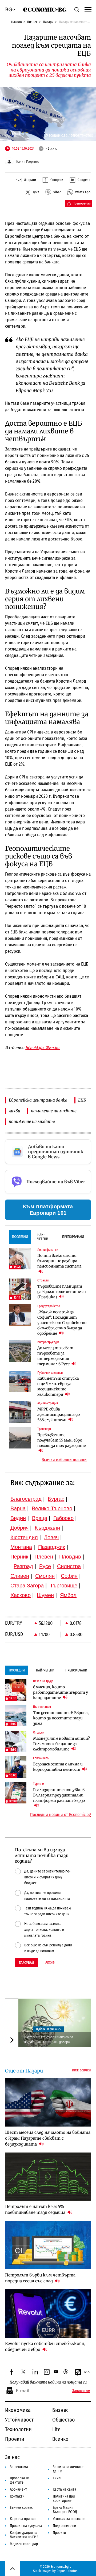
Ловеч (51, 1537)
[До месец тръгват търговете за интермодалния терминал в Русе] (20, 1351)
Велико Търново (52, 1508)
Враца (40, 1518)
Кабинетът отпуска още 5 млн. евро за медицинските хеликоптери (58, 1386)
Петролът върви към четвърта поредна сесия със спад (40, 2278)
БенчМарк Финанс (43, 1048)
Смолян (45, 1576)
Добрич (19, 1528)
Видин (18, 1518)
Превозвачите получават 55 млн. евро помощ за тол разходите (61, 1440)
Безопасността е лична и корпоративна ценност (58, 1767)
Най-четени (43, 1237)
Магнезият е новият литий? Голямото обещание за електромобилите (61, 1744)
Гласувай (26, 1963)
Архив (50, 1962)
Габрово (63, 1518)
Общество (64, 2420)
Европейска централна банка (38, 1100)
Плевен (44, 1557)
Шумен (45, 1595)
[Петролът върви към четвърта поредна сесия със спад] (48, 2245)
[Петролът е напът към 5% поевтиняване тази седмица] (48, 2177)
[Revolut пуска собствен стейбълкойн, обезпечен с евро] (48, 2314)
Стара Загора (27, 1586)
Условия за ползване (69, 2519)
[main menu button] (87, 9)
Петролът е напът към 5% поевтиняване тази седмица (36, 2209)
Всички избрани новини (64, 1460)
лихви (15, 1111)
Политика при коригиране (64, 2499)
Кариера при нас (23, 2519)
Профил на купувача (26, 2526)
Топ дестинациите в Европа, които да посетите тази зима (61, 1718)
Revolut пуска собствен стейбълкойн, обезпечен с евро (45, 2346)
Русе (45, 1566)
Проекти (15, 2439)
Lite (56, 2429)
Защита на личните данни (68, 2469)
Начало (17, 22)
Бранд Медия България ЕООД (65, 2510)
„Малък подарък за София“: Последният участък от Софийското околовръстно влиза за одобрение (62, 1323)
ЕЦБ (82, 1100)
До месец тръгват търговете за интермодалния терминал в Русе (55, 1356)
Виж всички (81, 2070)
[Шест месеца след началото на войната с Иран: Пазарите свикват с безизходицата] (48, 2102)
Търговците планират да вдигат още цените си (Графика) (62, 1292)
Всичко (60, 2439)
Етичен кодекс (21, 2508)
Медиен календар (24, 2544)
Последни (20, 1237)
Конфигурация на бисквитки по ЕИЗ (24, 2535)
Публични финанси (49, 2029)
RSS (87, 2372)
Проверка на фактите (20, 2480)
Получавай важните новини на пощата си (48, 2382)
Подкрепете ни (65, 2526)
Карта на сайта (65, 2489)
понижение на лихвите (32, 1121)
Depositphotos (67, 2571)
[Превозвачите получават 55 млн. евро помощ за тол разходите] (20, 1438)
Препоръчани (73, 1237)
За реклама (19, 2467)
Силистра (69, 1566)
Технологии (18, 2429)
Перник (19, 1557)
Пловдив (70, 1557)
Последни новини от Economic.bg (61, 1815)
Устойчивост (19, 2420)
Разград (23, 1566)
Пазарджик (52, 1547)
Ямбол (68, 1595)
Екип (57, 2478)
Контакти (17, 2496)
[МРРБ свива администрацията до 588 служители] (20, 1412)
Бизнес (32, 22)
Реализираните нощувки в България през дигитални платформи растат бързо (59, 1795)
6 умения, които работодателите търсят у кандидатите (61, 1692)
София (69, 1576)
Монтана (21, 1547)
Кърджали (47, 1528)
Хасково (21, 1595)
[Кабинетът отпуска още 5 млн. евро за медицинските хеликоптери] (20, 1382)
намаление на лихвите (54, 1111)
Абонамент (18, 2489)
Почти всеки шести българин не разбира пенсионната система (59, 1261)
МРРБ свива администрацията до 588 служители (59, 1414)
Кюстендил (24, 1537)
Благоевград (26, 1499)
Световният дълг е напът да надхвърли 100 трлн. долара (48, 2039)
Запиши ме (81, 2391)
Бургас (56, 1499)
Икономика (18, 2410)
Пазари (48, 22)
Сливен (20, 1576)
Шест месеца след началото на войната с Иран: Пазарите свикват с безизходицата (48, 2138)
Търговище (64, 1586)
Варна (18, 1508)
